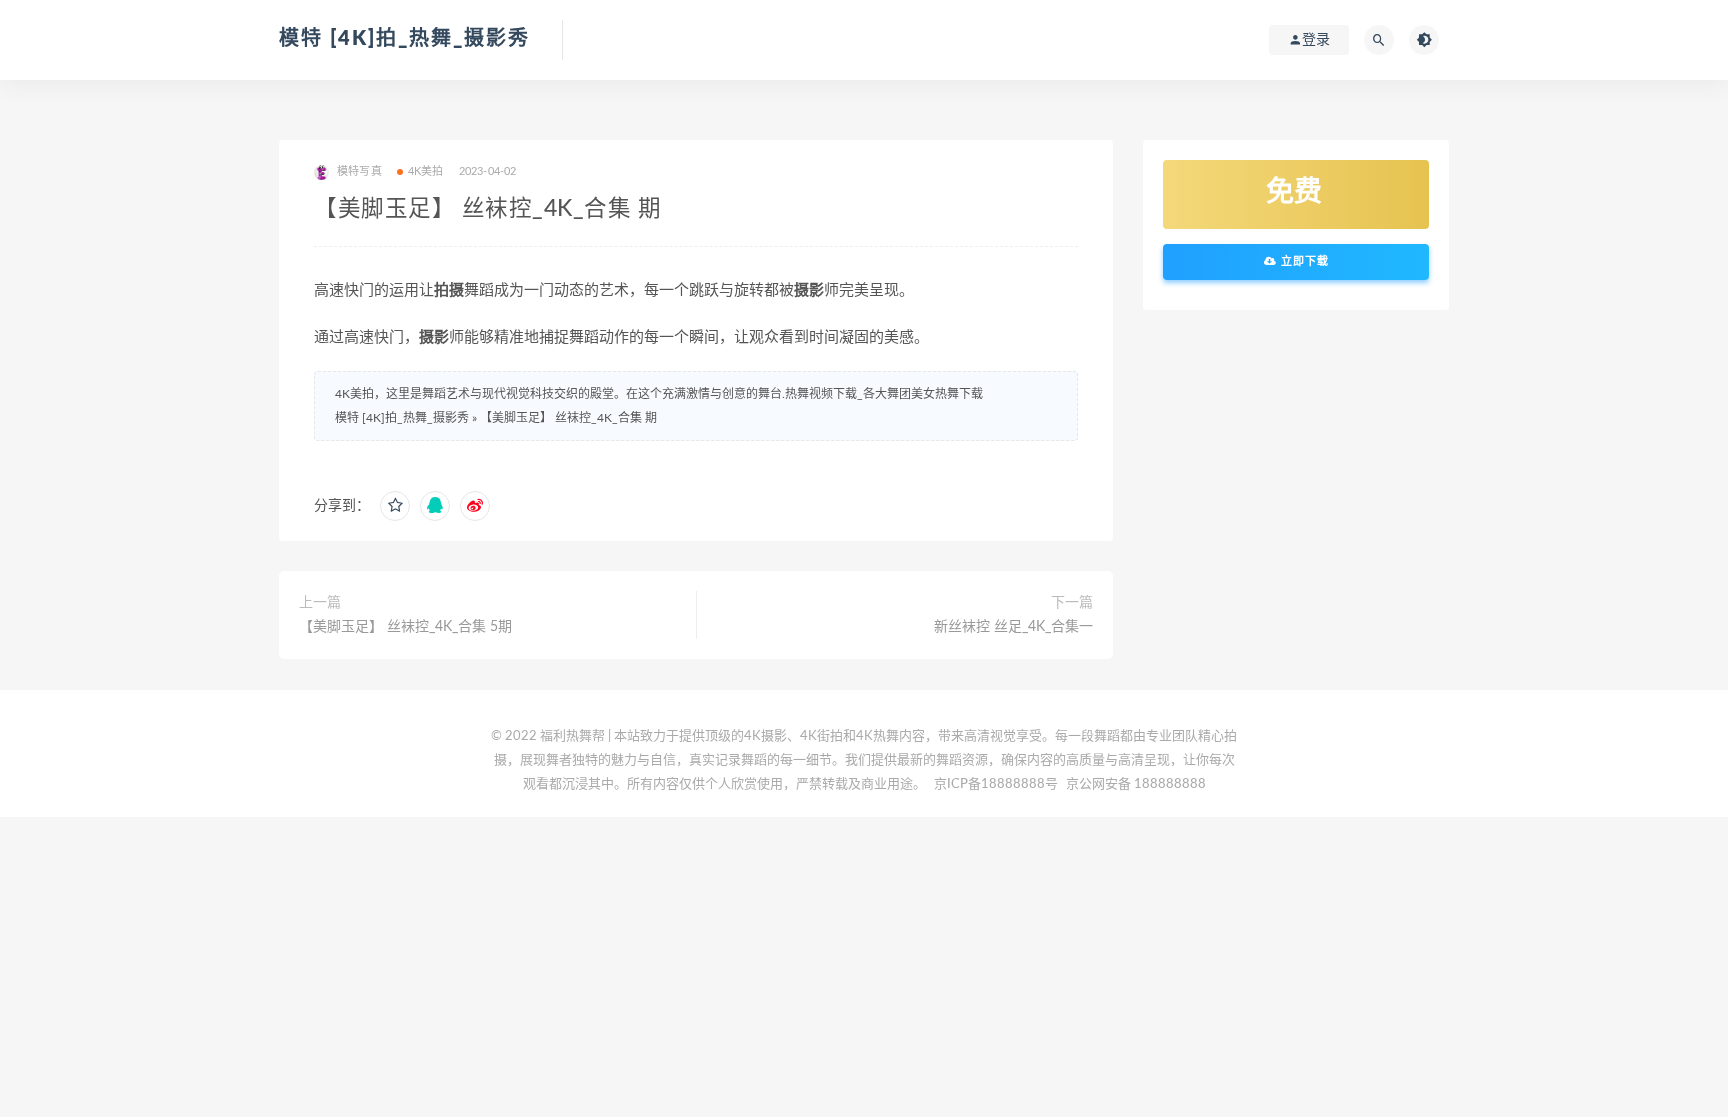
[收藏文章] (395, 506)
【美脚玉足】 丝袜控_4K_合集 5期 (405, 627)
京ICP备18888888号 (997, 784)
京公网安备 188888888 (1136, 784)
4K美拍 (426, 171)
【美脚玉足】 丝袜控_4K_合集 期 (568, 418)
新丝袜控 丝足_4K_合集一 (1013, 627)
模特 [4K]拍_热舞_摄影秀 (404, 39)
